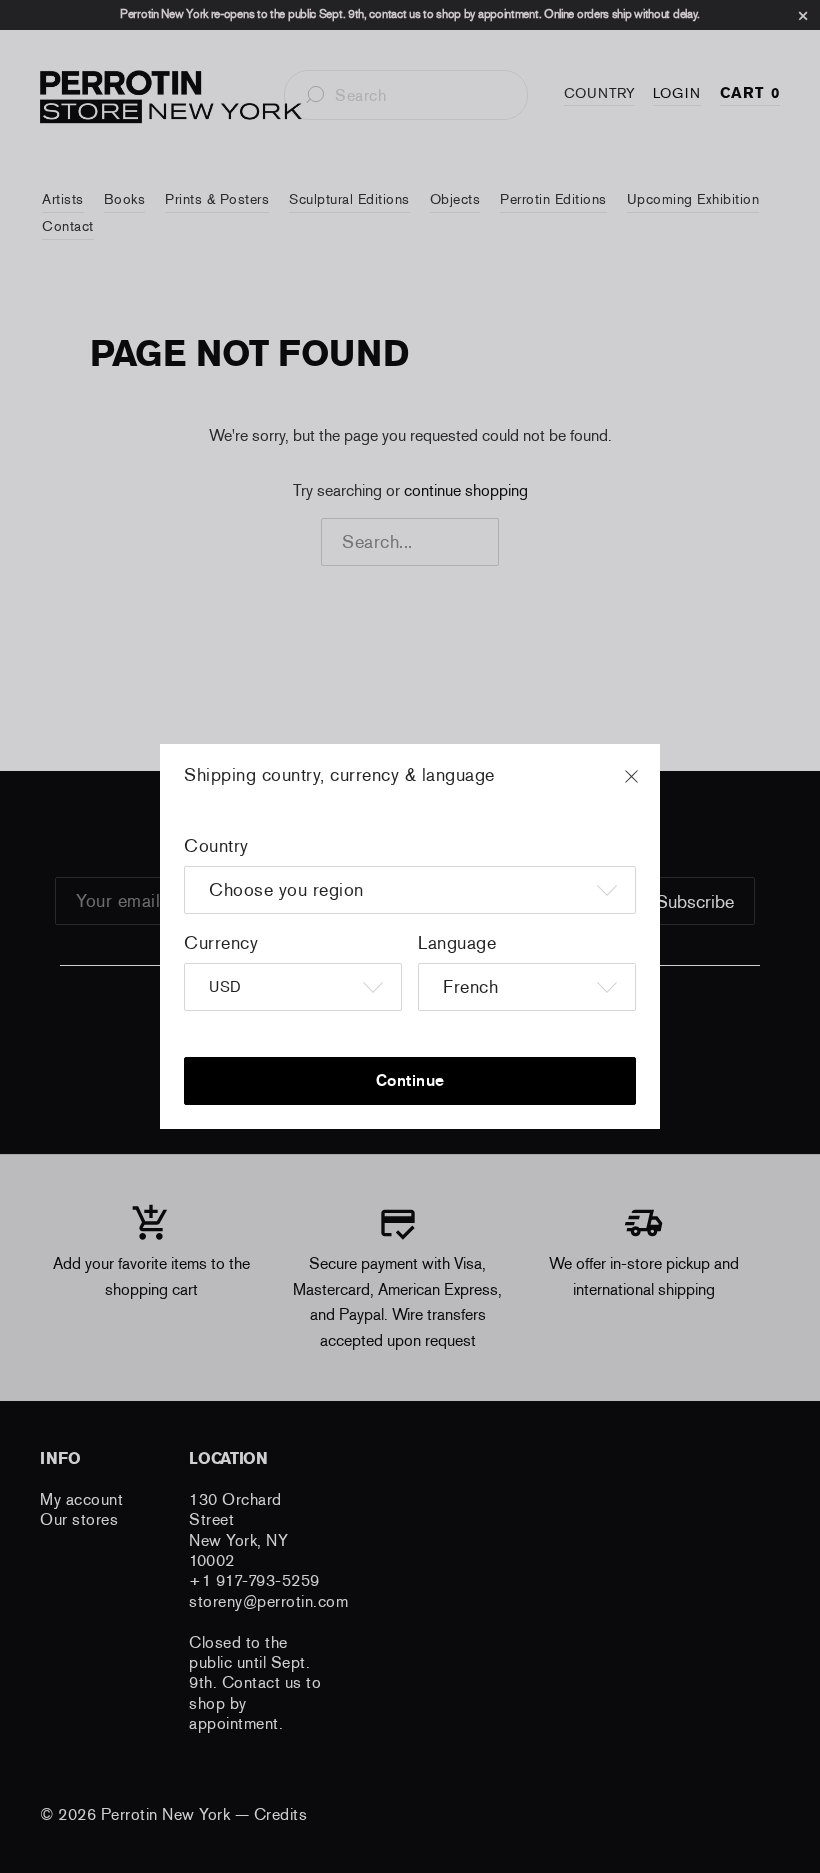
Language (457, 943)
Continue (410, 1080)
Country (216, 846)
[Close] (650, 786)
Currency (221, 943)
